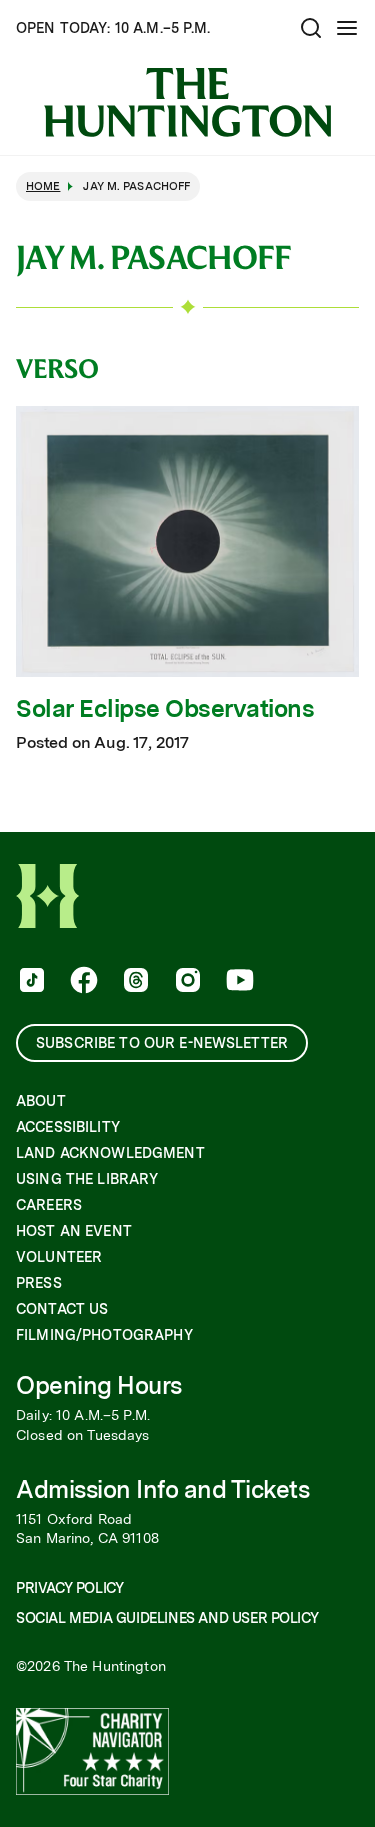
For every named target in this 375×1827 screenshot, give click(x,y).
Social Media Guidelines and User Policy (167, 1618)
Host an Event (74, 1231)
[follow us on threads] (134, 982)
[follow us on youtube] (238, 982)
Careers (49, 1205)
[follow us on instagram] (186, 982)
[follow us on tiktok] (30, 982)
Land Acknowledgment (110, 1153)
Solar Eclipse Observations (165, 709)
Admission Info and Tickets (163, 1489)
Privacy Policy (69, 1588)
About (41, 1101)
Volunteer (59, 1257)
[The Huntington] (187, 102)
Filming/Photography (104, 1335)
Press (39, 1283)
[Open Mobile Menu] (347, 28)
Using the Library (87, 1179)
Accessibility (68, 1127)
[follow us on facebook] (82, 982)
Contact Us (62, 1309)
